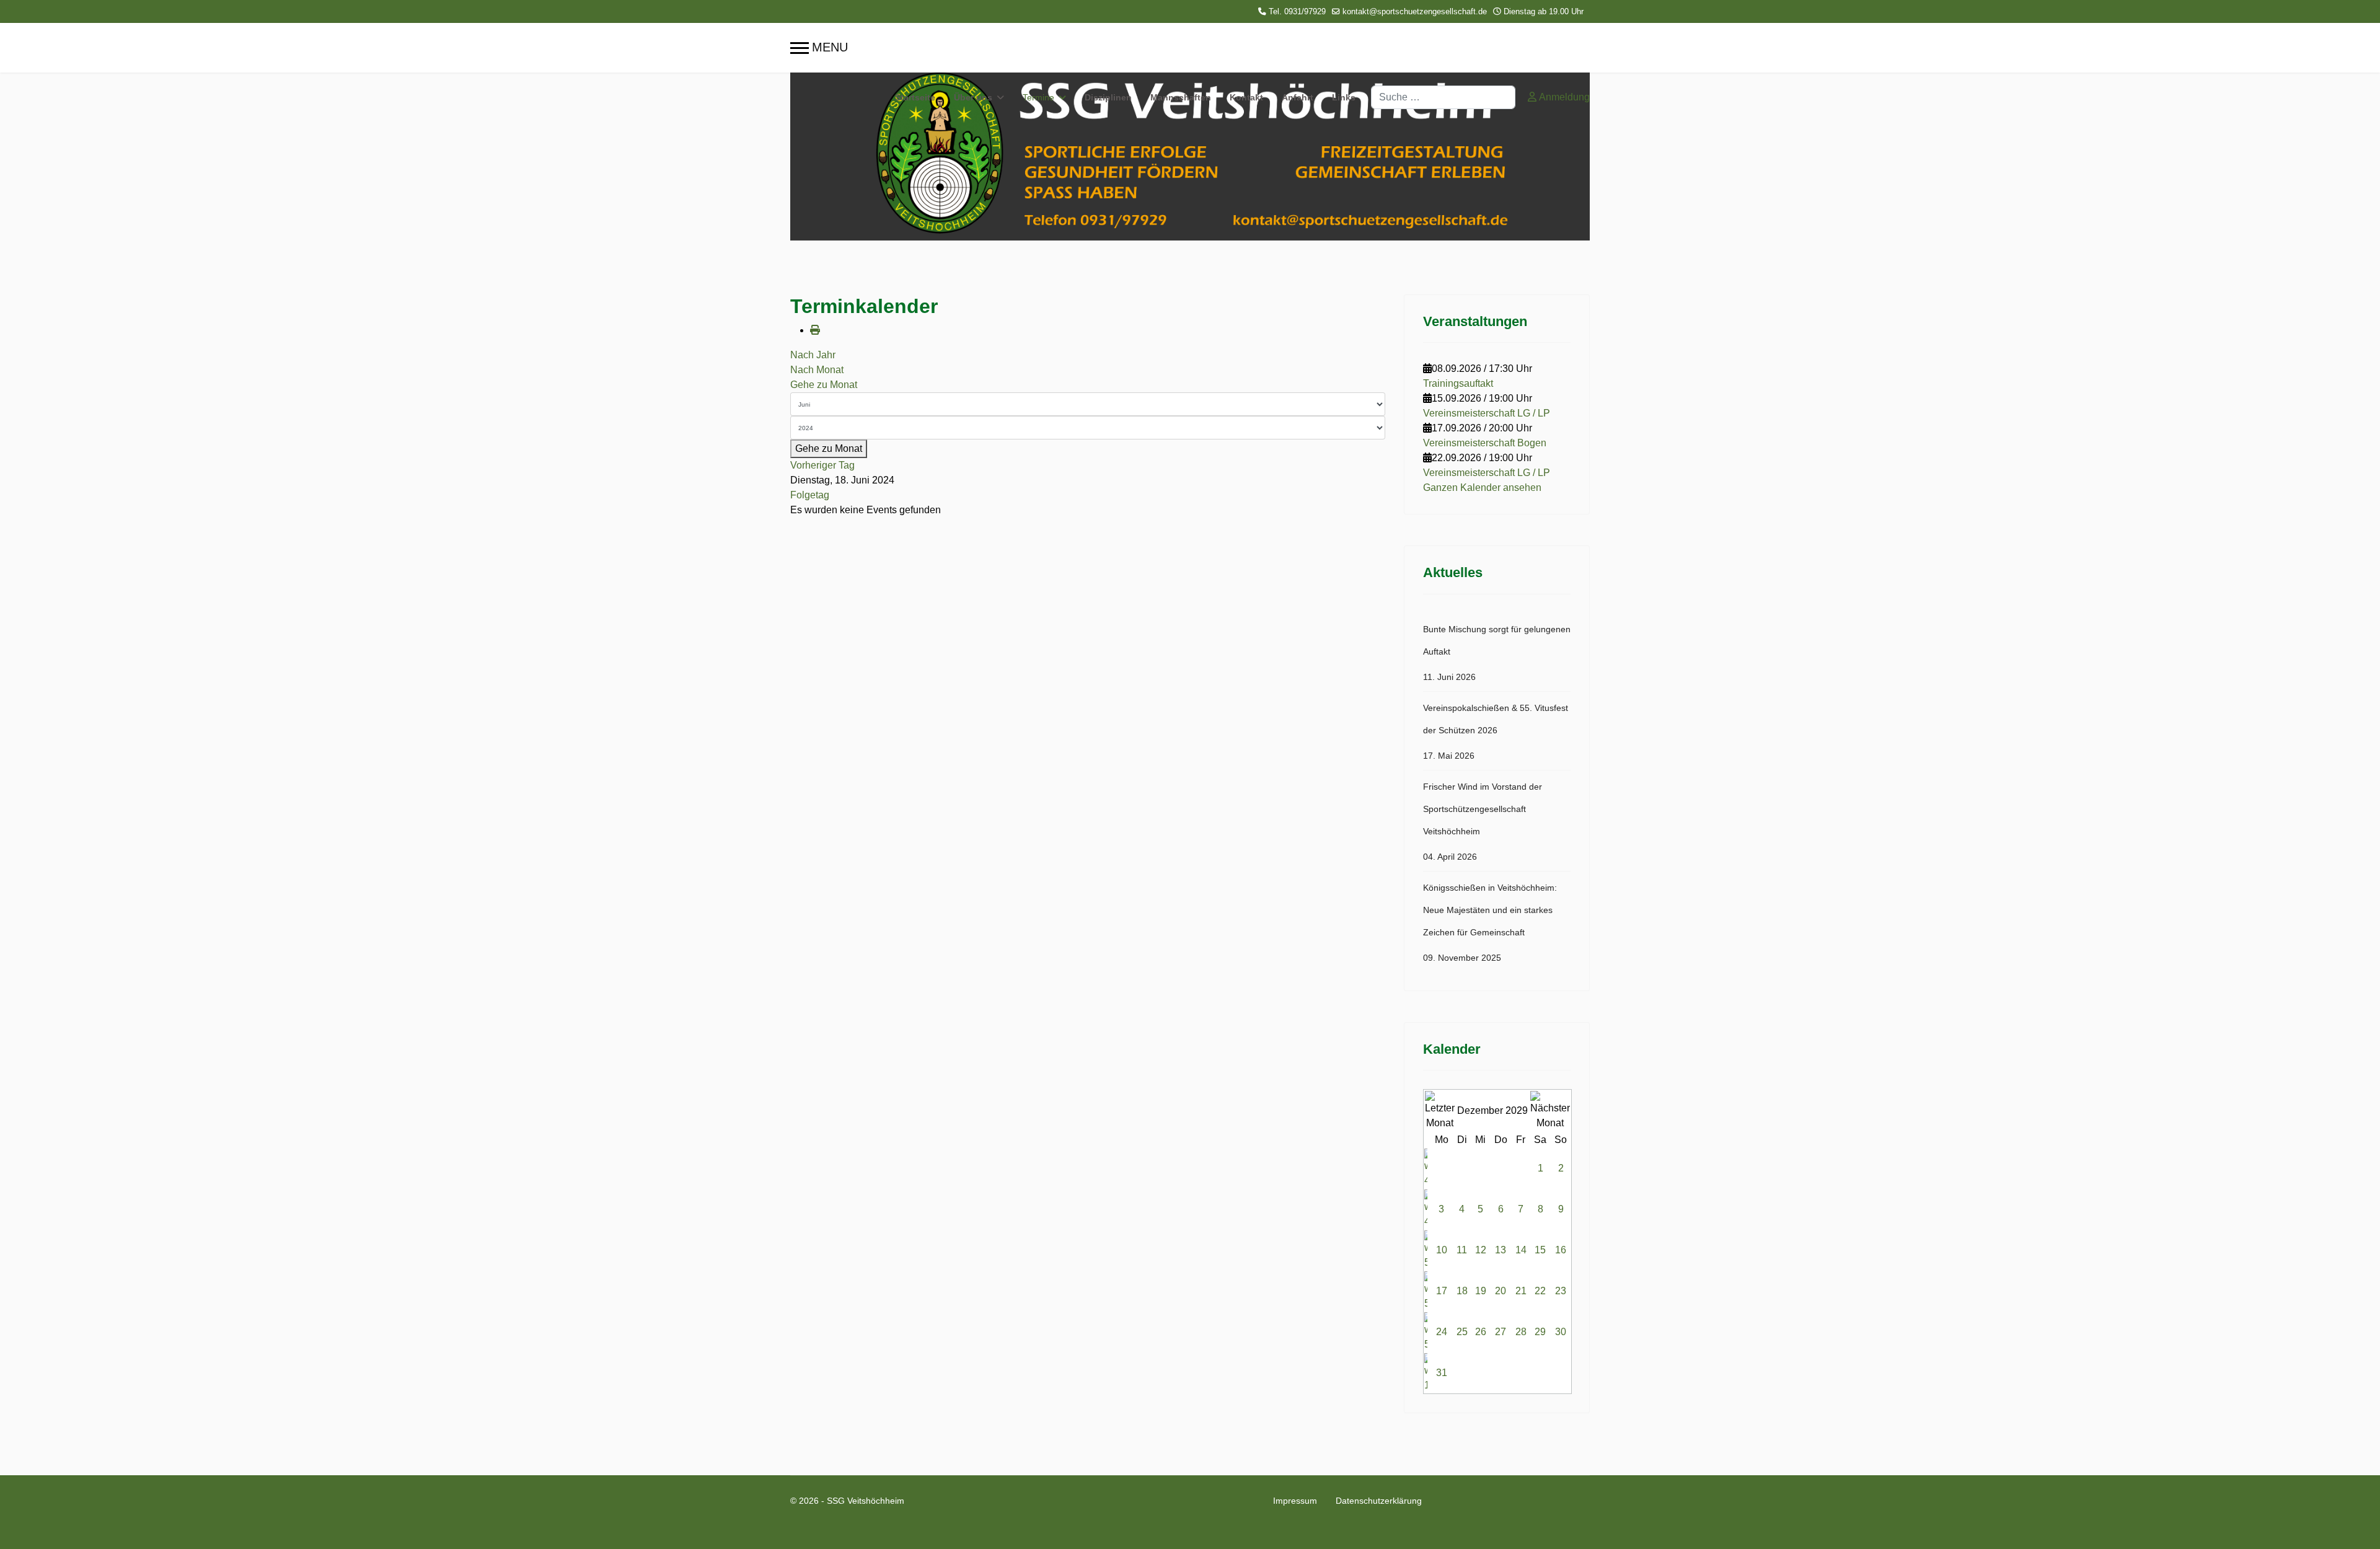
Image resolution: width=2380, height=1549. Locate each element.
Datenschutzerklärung (1379, 1501)
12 (1481, 1250)
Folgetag (810, 495)
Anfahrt (1298, 97)
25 (1462, 1332)
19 (1481, 1291)
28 (1521, 1332)
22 (1540, 1291)
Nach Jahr (813, 355)
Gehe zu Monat (824, 385)
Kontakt (1246, 97)
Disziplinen (1108, 97)
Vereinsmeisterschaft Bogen (1485, 443)
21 (1521, 1291)
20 (1501, 1291)
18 (1462, 1291)
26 (1481, 1332)
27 (1501, 1332)
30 (1561, 1332)
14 (1521, 1250)
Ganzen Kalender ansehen (1482, 488)
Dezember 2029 (1492, 1110)
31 (1442, 1373)
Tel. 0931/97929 (1297, 12)
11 (1462, 1250)
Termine (1038, 97)
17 (1442, 1291)
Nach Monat (817, 370)
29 (1540, 1332)
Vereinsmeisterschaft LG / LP (1487, 413)
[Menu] (819, 48)
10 (1442, 1250)
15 (1540, 1250)
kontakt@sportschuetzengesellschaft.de (1415, 12)
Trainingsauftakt (1458, 383)
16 (1561, 1250)
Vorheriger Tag (822, 465)
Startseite (915, 97)
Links (1344, 97)
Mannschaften (1181, 97)
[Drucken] (815, 330)
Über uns (973, 97)
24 (1442, 1332)
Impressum (1295, 1501)
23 (1561, 1291)
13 (1501, 1250)
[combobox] (1443, 97)
